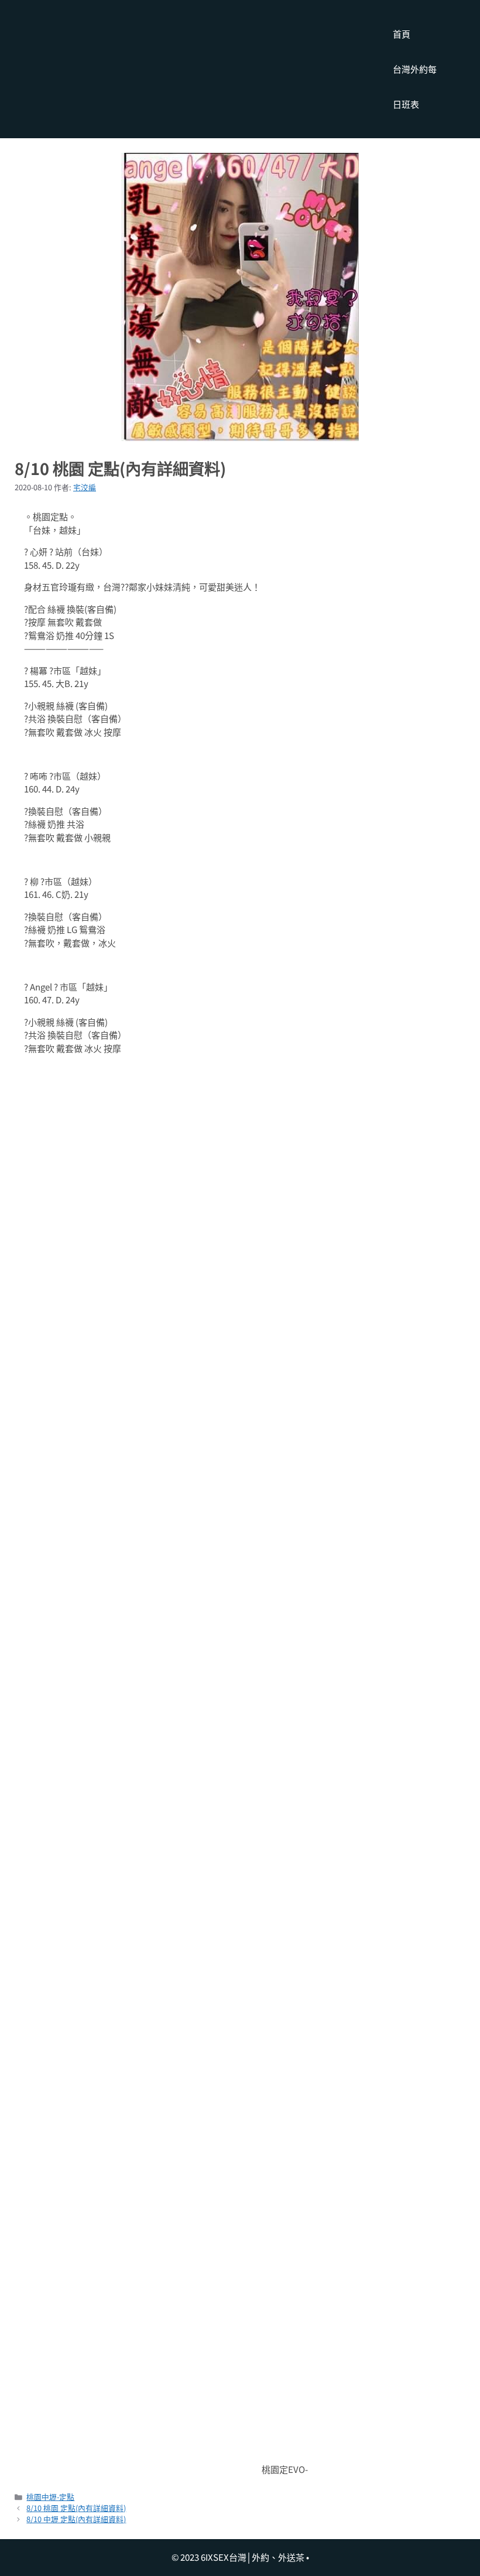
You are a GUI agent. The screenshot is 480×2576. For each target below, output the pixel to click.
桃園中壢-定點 (50, 2497)
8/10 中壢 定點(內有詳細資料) (76, 2519)
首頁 (402, 34)
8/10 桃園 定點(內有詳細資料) (76, 2508)
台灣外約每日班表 (415, 86)
